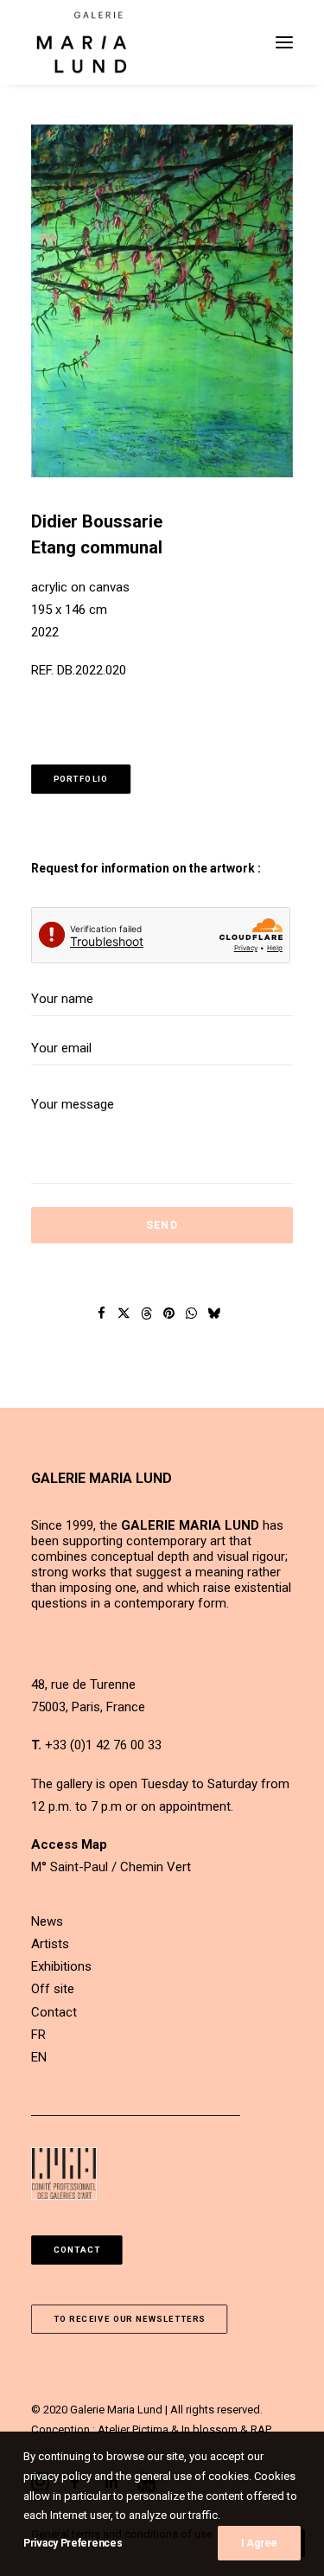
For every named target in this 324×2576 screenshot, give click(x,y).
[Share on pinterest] (168, 1314)
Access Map (69, 1844)
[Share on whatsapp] (191, 1314)
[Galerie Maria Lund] (82, 42)
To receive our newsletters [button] (130, 2320)
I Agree (259, 2543)
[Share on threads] (146, 1314)
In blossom (210, 2429)
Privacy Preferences (73, 2543)
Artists (50, 1944)
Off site (53, 1989)
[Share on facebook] (101, 1314)
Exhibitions (61, 1966)
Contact (54, 2012)
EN (39, 2057)
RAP (261, 2429)
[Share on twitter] (124, 1314)
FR (38, 2035)
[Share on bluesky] (213, 1314)
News (47, 1921)
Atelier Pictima (133, 2429)
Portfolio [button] (81, 779)
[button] (284, 42)
